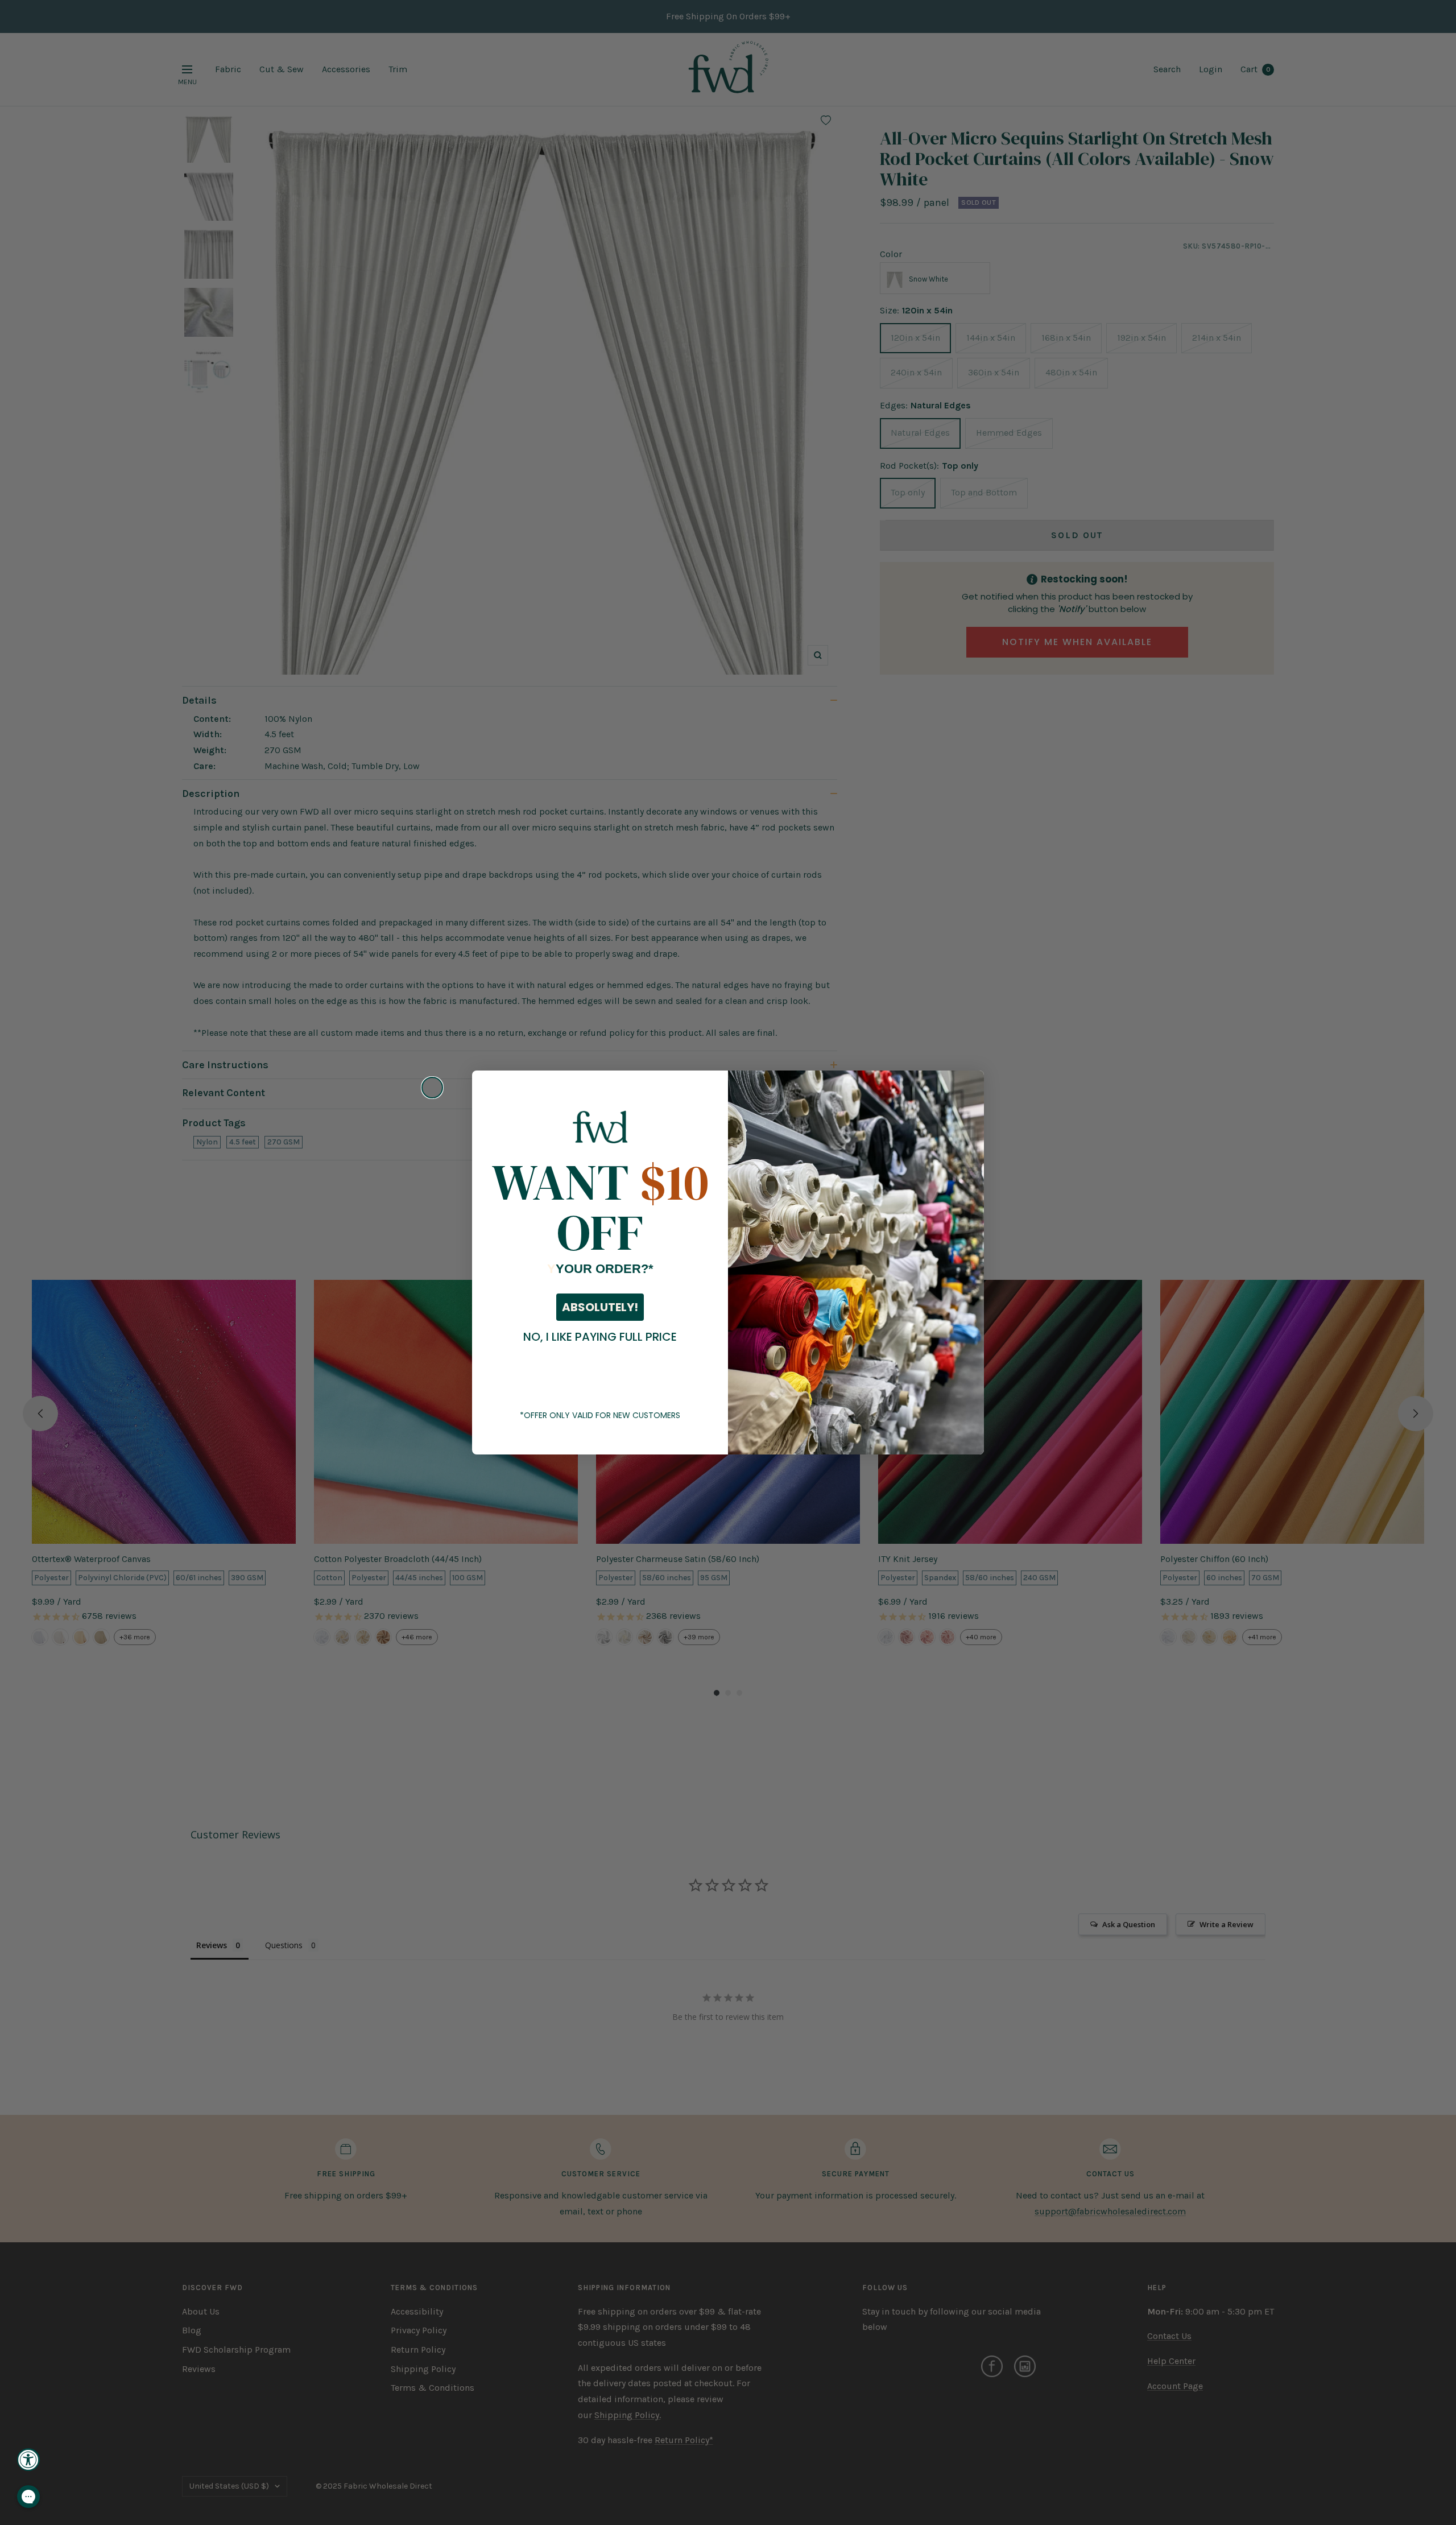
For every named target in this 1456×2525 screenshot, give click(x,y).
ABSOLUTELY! (600, 1307)
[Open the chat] (28, 2497)
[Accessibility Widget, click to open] (28, 2460)
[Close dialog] (432, 1088)
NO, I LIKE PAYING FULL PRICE (600, 1337)
